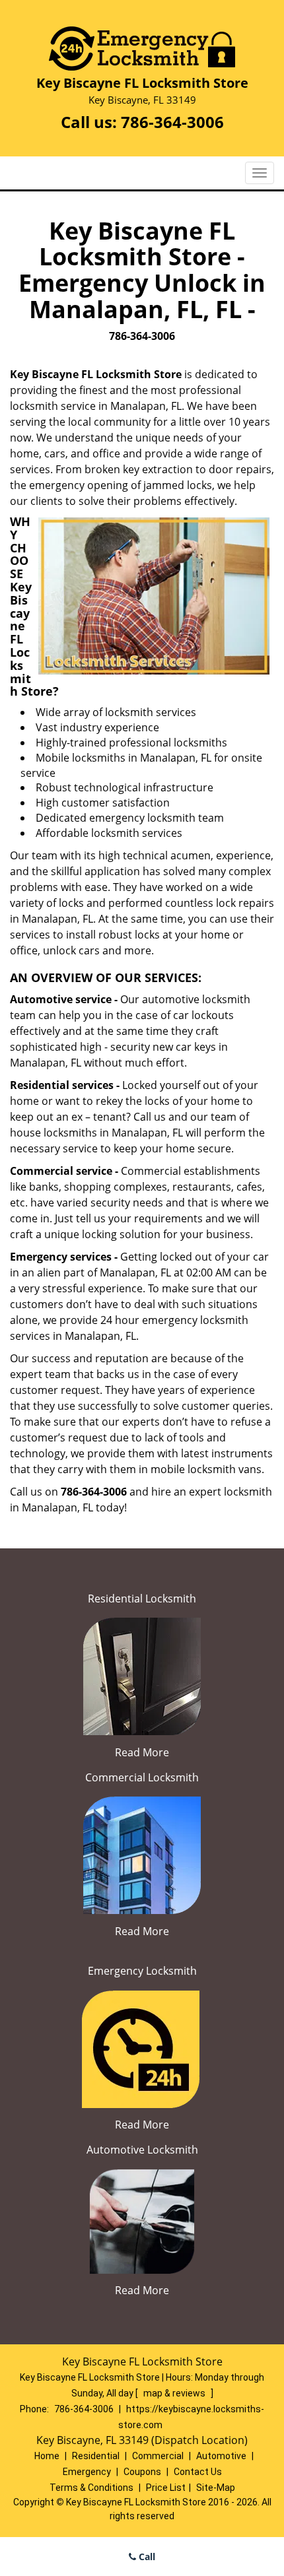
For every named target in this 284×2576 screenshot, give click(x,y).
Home (47, 2456)
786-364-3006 (172, 122)
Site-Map (216, 2488)
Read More (142, 1752)
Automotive (221, 2456)
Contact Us (198, 2472)
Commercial (158, 2456)
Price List (166, 2488)
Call (146, 2557)
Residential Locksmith (142, 1599)
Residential (96, 2456)
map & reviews (175, 2393)
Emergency (87, 2472)
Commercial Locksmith (142, 1777)
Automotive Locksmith (142, 2150)
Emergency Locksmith (142, 1971)
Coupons (142, 2472)
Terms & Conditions (91, 2488)
